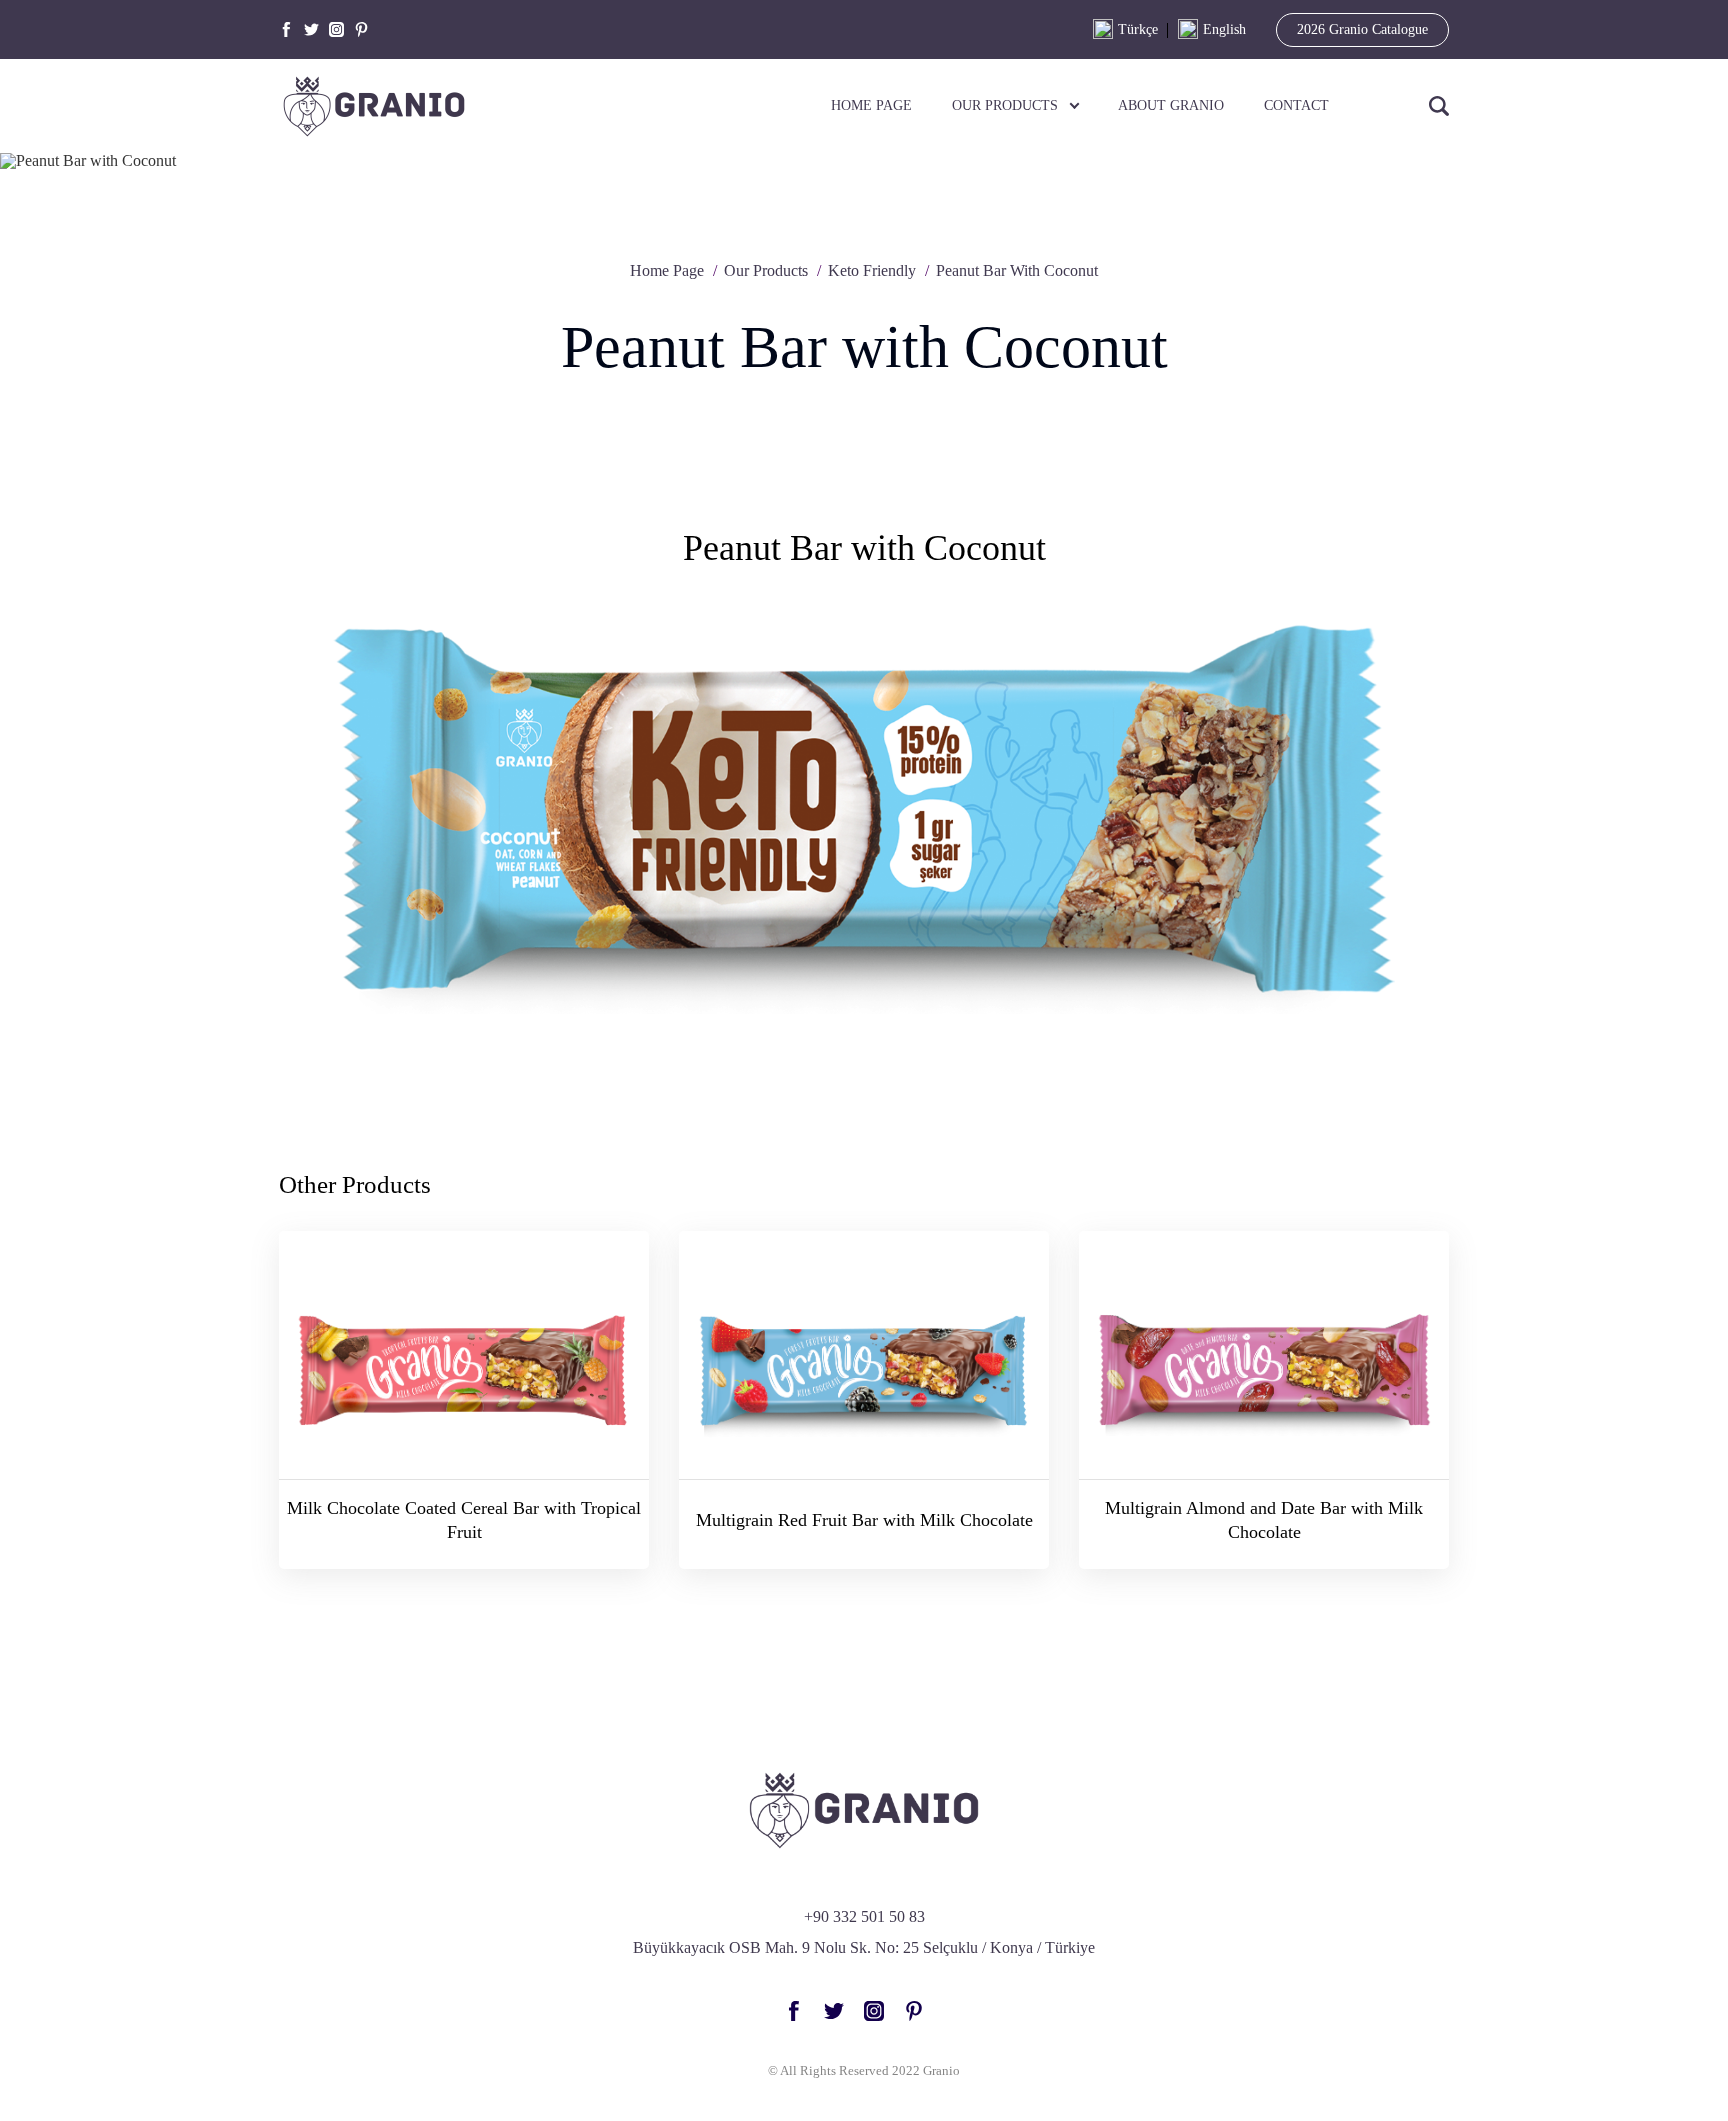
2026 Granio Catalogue (1362, 29)
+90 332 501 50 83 (864, 1916)
